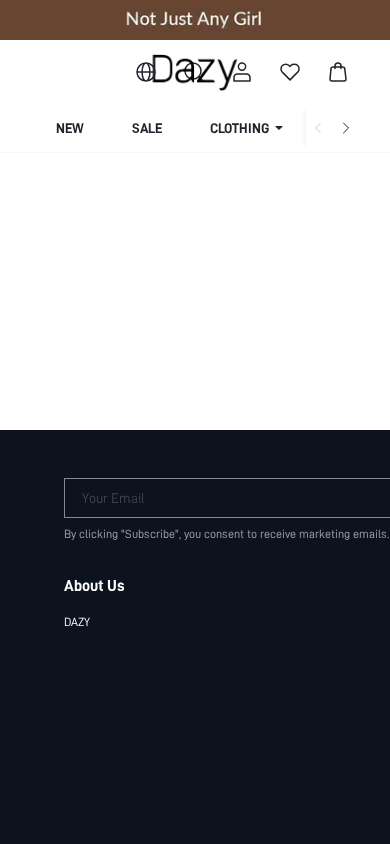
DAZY (77, 622)
